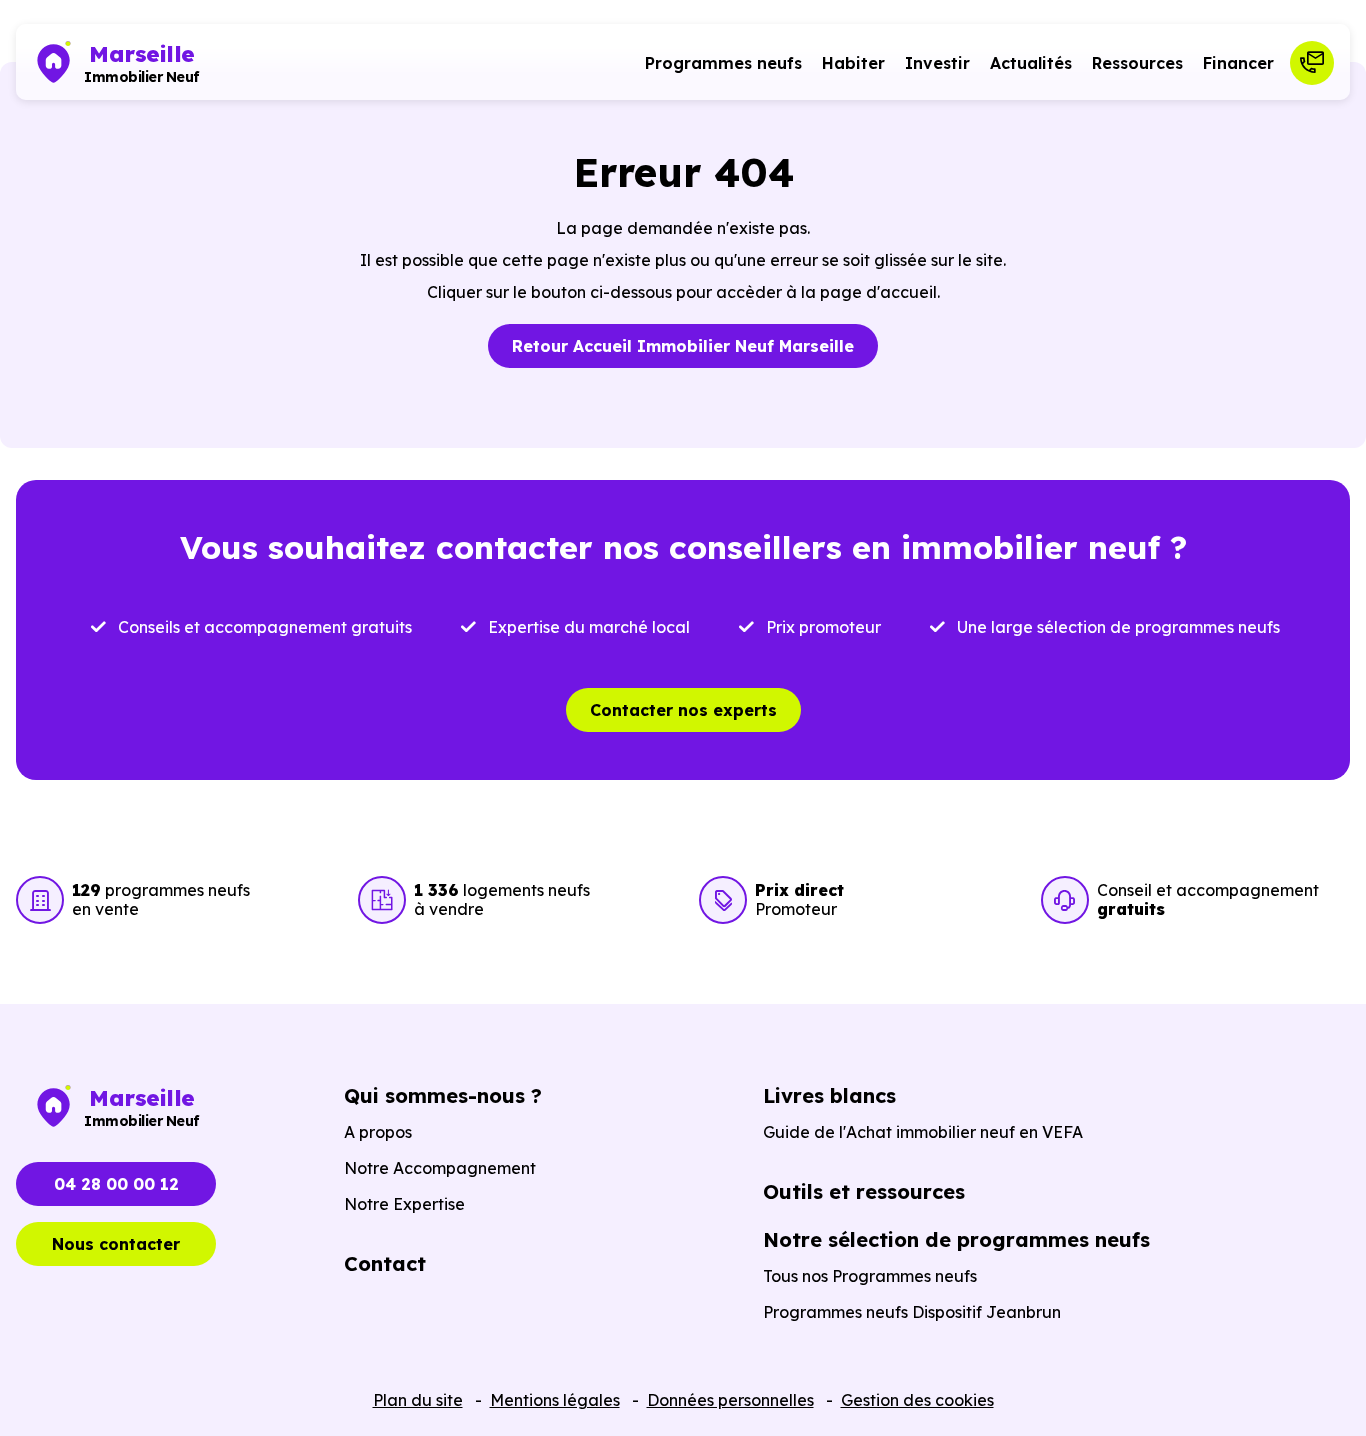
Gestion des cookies (917, 1400)
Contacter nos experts (683, 710)
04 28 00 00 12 (116, 1184)
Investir (937, 63)
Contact (385, 1263)
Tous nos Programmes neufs (870, 1276)
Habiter (853, 63)
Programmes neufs (723, 63)
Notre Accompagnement (440, 1168)
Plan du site (418, 1400)
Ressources (1137, 63)
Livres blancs (829, 1095)
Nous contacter (116, 1244)
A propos (378, 1132)
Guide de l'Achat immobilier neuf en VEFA (923, 1132)
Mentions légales (555, 1400)
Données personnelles (730, 1400)
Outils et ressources (864, 1191)
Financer (1238, 63)
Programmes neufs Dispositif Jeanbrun (912, 1312)
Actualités (1031, 63)
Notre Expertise (404, 1204)
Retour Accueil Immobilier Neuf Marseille (683, 346)
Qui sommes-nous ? (443, 1095)
